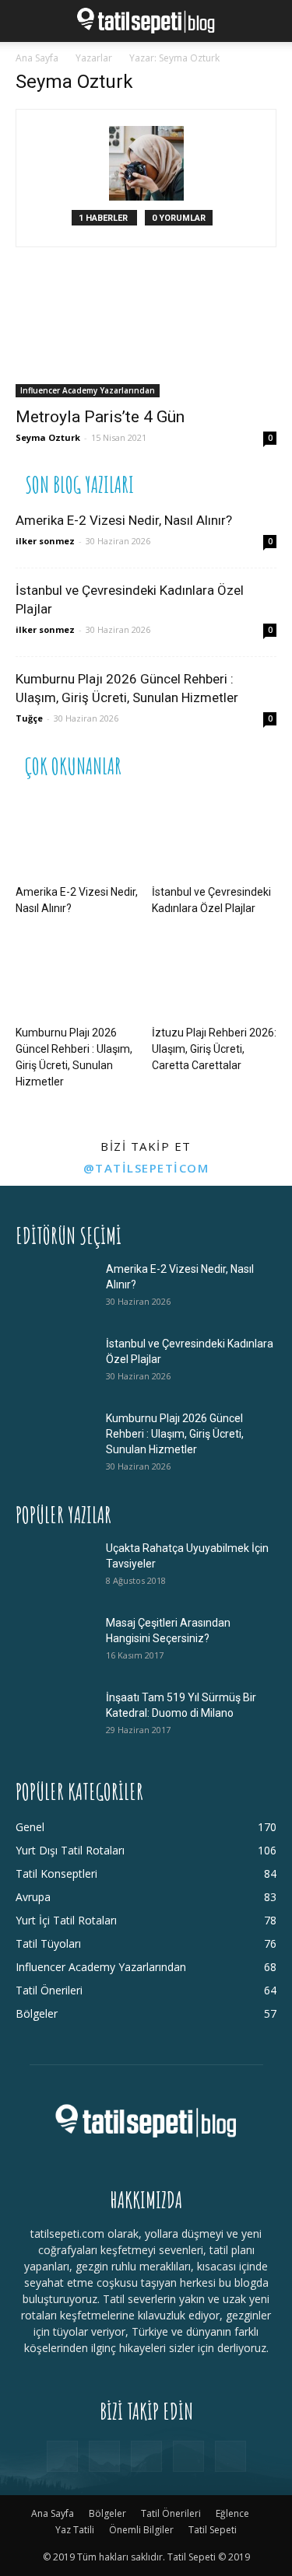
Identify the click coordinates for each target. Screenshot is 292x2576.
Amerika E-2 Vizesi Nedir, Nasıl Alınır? (124, 520)
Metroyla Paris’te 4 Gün (100, 417)
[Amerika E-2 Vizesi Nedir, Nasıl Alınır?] (78, 835)
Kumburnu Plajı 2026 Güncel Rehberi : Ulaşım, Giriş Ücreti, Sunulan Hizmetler (175, 1434)
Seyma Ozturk (48, 437)
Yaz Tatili (75, 2530)
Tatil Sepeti (213, 2530)
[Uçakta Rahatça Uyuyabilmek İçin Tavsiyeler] (55, 1568)
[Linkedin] (146, 2456)
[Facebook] (62, 2456)
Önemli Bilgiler (141, 2530)
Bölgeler (107, 2513)
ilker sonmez (45, 541)
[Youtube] (230, 2456)
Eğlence (232, 2513)
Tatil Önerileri (171, 2513)
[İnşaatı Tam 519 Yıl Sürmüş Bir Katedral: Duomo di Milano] (55, 1717)
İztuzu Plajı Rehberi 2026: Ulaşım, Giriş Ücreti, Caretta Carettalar (214, 1049)
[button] (26, 21)
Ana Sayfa (37, 58)
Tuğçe (29, 718)
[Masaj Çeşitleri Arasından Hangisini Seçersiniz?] (55, 1642)
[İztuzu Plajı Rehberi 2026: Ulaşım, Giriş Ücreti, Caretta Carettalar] (214, 977)
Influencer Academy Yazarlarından (88, 390)
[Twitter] (188, 2456)
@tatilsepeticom (146, 1168)
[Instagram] (104, 2456)
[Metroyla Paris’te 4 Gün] (146, 333)
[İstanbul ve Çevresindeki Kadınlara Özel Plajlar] (214, 835)
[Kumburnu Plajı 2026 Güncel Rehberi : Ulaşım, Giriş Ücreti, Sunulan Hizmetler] (78, 977)
